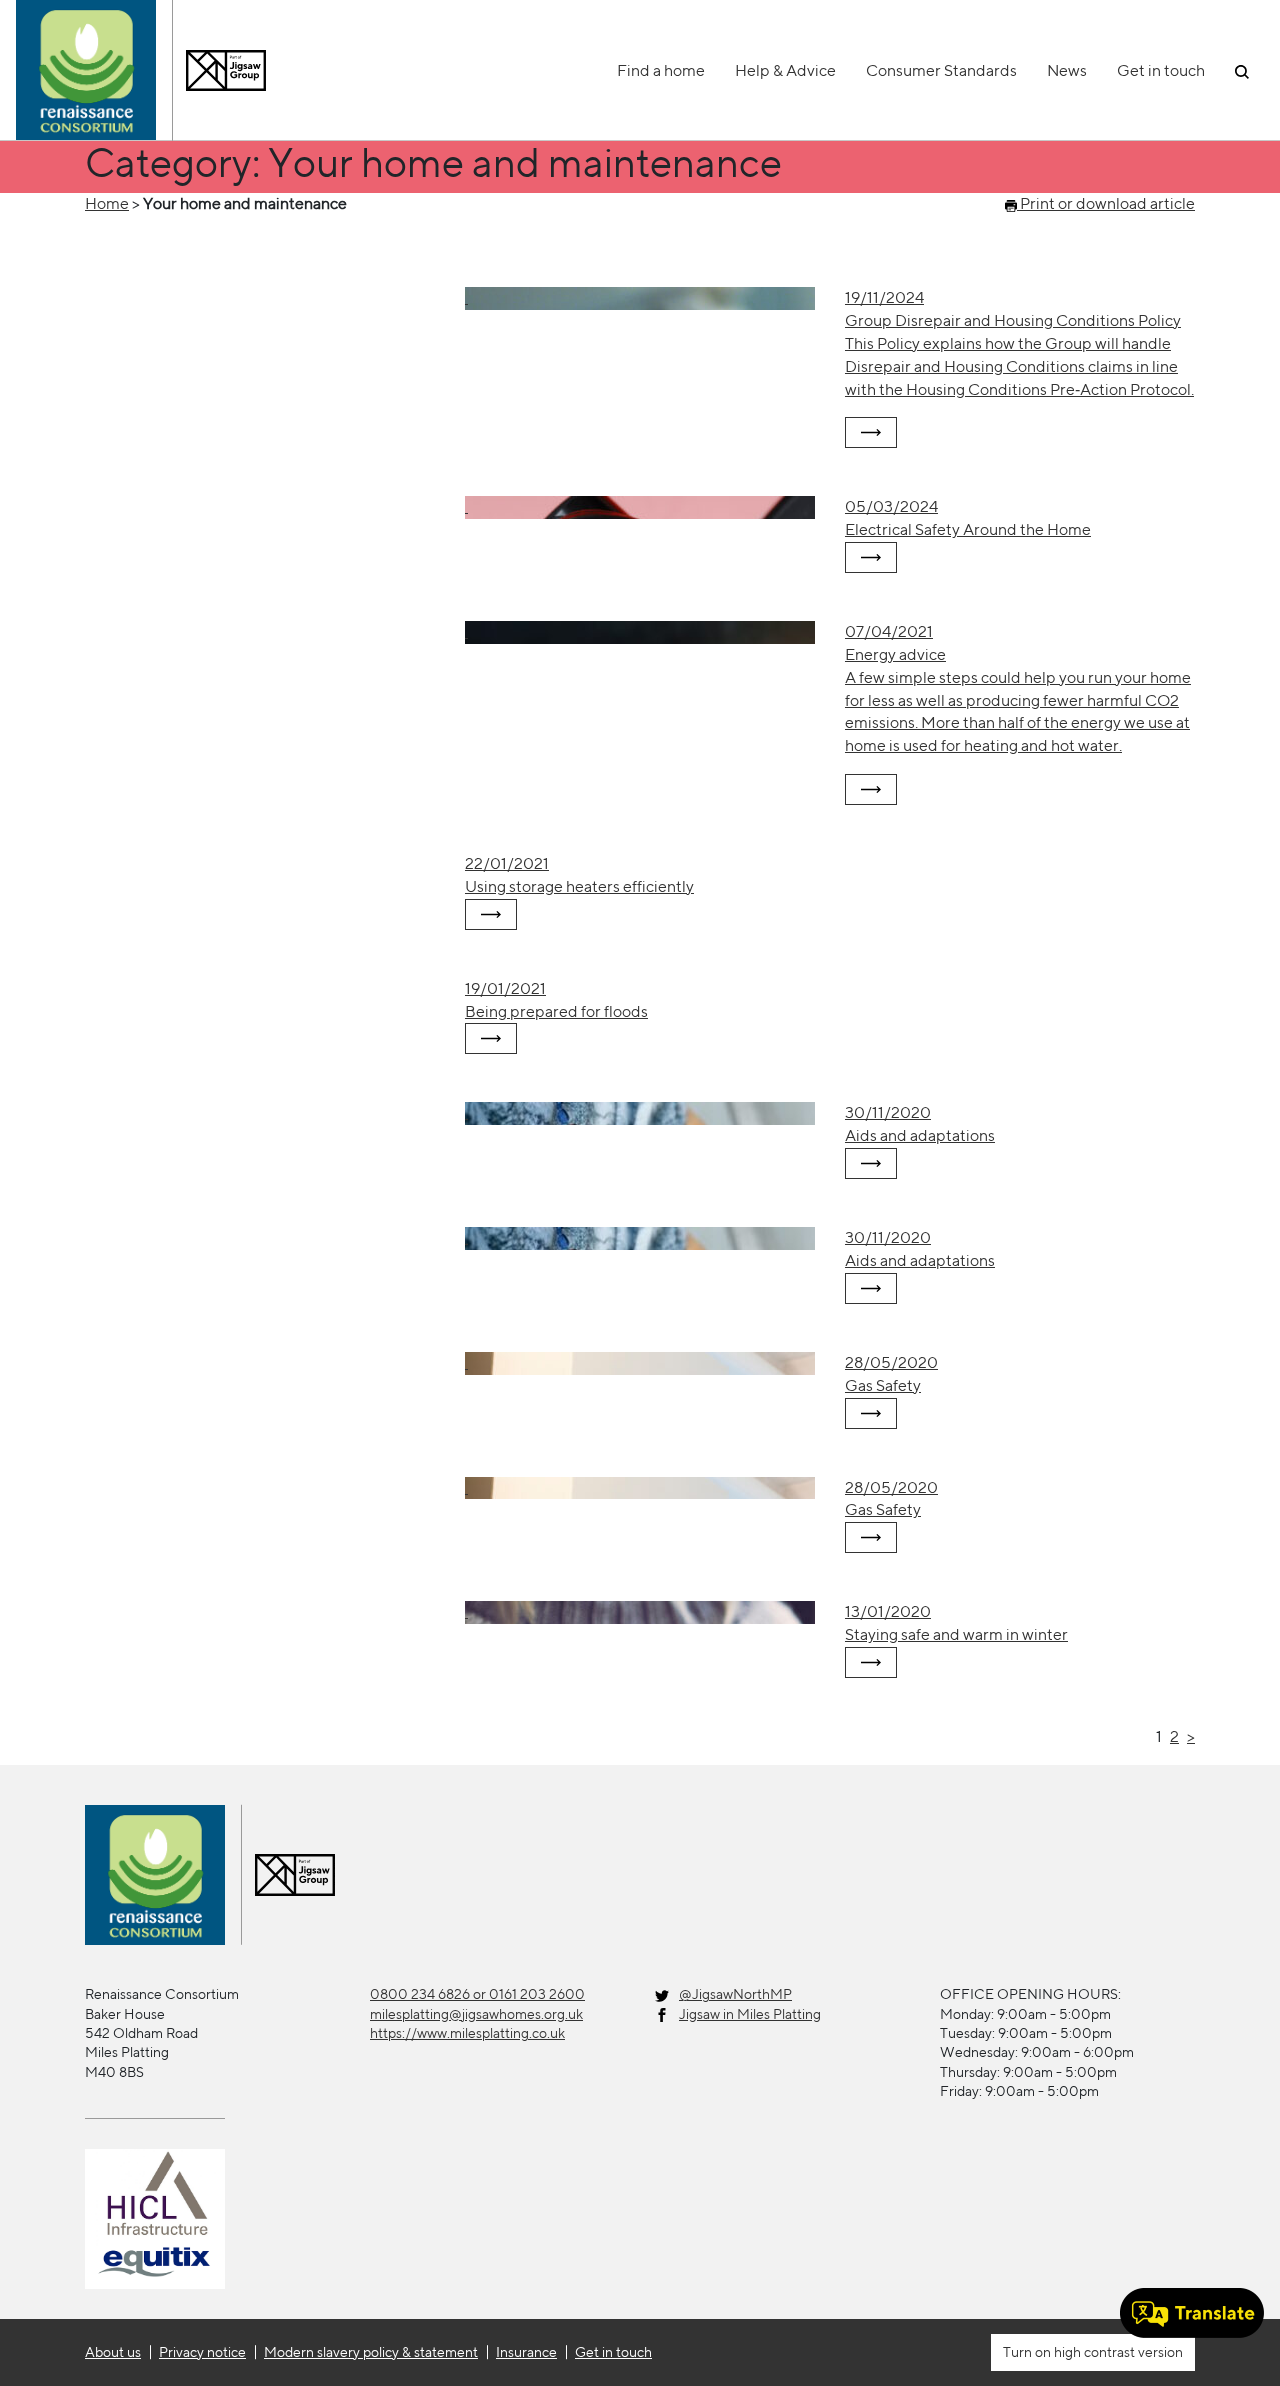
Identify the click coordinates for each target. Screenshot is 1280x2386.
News (1067, 70)
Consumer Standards (941, 70)
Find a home (661, 70)
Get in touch (1161, 70)
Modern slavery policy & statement (371, 2352)
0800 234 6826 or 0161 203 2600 (477, 1994)
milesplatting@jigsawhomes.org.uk (476, 2014)
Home (107, 203)
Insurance (526, 2352)
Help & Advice (785, 70)
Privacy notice (202, 2352)
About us (113, 2352)
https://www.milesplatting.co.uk (467, 2033)
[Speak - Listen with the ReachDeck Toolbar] (1192, 2313)
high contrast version (1117, 2352)
